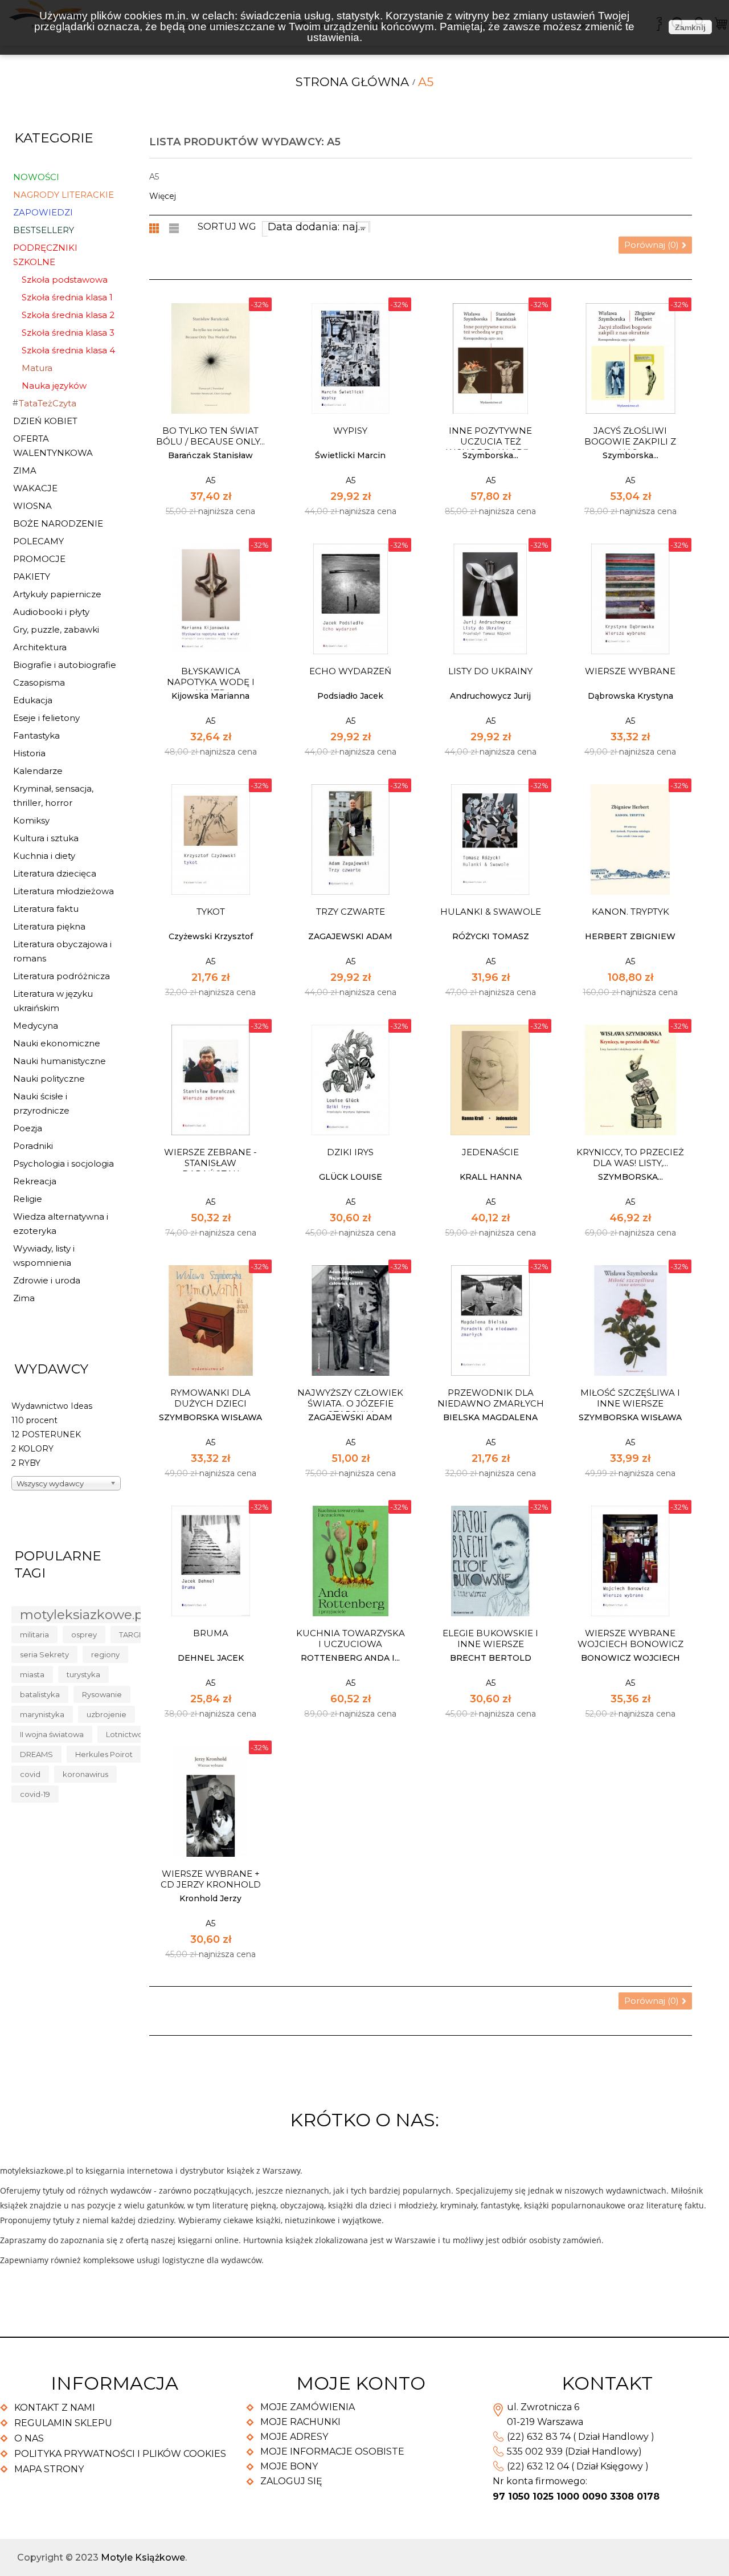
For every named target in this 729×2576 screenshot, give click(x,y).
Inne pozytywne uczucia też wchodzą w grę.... (491, 441)
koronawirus (85, 1774)
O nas (29, 2438)
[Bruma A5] (211, 1561)
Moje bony (289, 2466)
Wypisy (350, 431)
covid (30, 1774)
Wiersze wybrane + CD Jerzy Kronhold (211, 1879)
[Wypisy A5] (351, 358)
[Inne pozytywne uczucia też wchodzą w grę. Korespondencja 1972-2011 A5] (490, 358)
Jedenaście (490, 1152)
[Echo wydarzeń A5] (351, 599)
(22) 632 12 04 (538, 2466)
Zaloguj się (291, 2481)
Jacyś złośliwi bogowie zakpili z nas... (630, 441)
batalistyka (40, 1694)
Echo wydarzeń (350, 671)
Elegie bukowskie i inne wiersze (490, 1638)
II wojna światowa (52, 1734)
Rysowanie (102, 1694)
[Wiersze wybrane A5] (630, 599)
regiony (105, 1654)
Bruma (211, 1633)
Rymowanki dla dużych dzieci (210, 1398)
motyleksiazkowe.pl (83, 1615)
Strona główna (352, 82)
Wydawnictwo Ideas (52, 1406)
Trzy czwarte (351, 912)
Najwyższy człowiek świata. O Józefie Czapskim (350, 1403)
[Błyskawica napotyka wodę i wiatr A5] (211, 599)
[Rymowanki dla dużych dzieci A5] (211, 1320)
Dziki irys (350, 1152)
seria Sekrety (44, 1654)
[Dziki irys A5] (351, 1080)
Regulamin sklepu (63, 2423)
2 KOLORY (32, 1449)
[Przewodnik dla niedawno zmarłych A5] (490, 1320)
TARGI (130, 1635)
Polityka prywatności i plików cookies (120, 2454)
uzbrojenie (107, 1714)
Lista (175, 228)
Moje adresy (294, 2437)
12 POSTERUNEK (46, 1434)
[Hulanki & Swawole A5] (490, 839)
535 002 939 (535, 2451)
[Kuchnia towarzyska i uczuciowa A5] (351, 1561)
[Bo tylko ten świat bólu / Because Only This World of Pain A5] (211, 358)
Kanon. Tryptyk (630, 912)
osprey (84, 1635)
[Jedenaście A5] (490, 1080)
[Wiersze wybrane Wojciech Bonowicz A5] (630, 1561)
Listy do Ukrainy (490, 671)
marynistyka (42, 1714)
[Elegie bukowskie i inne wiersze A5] (490, 1561)
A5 (210, 480)
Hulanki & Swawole (491, 912)
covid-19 (35, 1794)
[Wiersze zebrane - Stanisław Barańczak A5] (211, 1080)
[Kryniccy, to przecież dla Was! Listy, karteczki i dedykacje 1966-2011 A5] (630, 1080)
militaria (34, 1635)
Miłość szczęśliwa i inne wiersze (630, 1398)
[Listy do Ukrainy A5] (490, 599)
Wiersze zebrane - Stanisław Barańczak (210, 1163)
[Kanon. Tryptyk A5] (630, 839)
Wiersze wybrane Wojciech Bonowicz (630, 1638)
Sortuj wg (227, 227)
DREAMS (36, 1754)
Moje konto (361, 2383)
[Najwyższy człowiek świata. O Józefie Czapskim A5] (351, 1320)
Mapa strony (49, 2469)
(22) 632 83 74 (539, 2437)
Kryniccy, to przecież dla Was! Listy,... (630, 1157)
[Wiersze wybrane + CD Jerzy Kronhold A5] (211, 1801)
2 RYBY (26, 1463)
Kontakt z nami (55, 2408)
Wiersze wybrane (630, 671)
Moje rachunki (300, 2422)
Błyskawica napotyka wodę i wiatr (211, 682)
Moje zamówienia (308, 2407)
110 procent (34, 1420)
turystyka (83, 1674)
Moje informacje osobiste (332, 2451)
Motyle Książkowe (143, 2557)
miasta (32, 1674)
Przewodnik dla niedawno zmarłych (491, 1398)
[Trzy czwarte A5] (351, 839)
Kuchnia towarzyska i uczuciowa (351, 1638)
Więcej (163, 196)
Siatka (155, 228)
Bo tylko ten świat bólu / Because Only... (210, 436)
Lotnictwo (124, 1734)
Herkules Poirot (104, 1754)
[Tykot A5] (211, 839)
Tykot (211, 912)
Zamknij (690, 27)
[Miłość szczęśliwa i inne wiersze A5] (630, 1320)
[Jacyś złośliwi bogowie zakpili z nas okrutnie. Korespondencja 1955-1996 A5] (630, 358)
